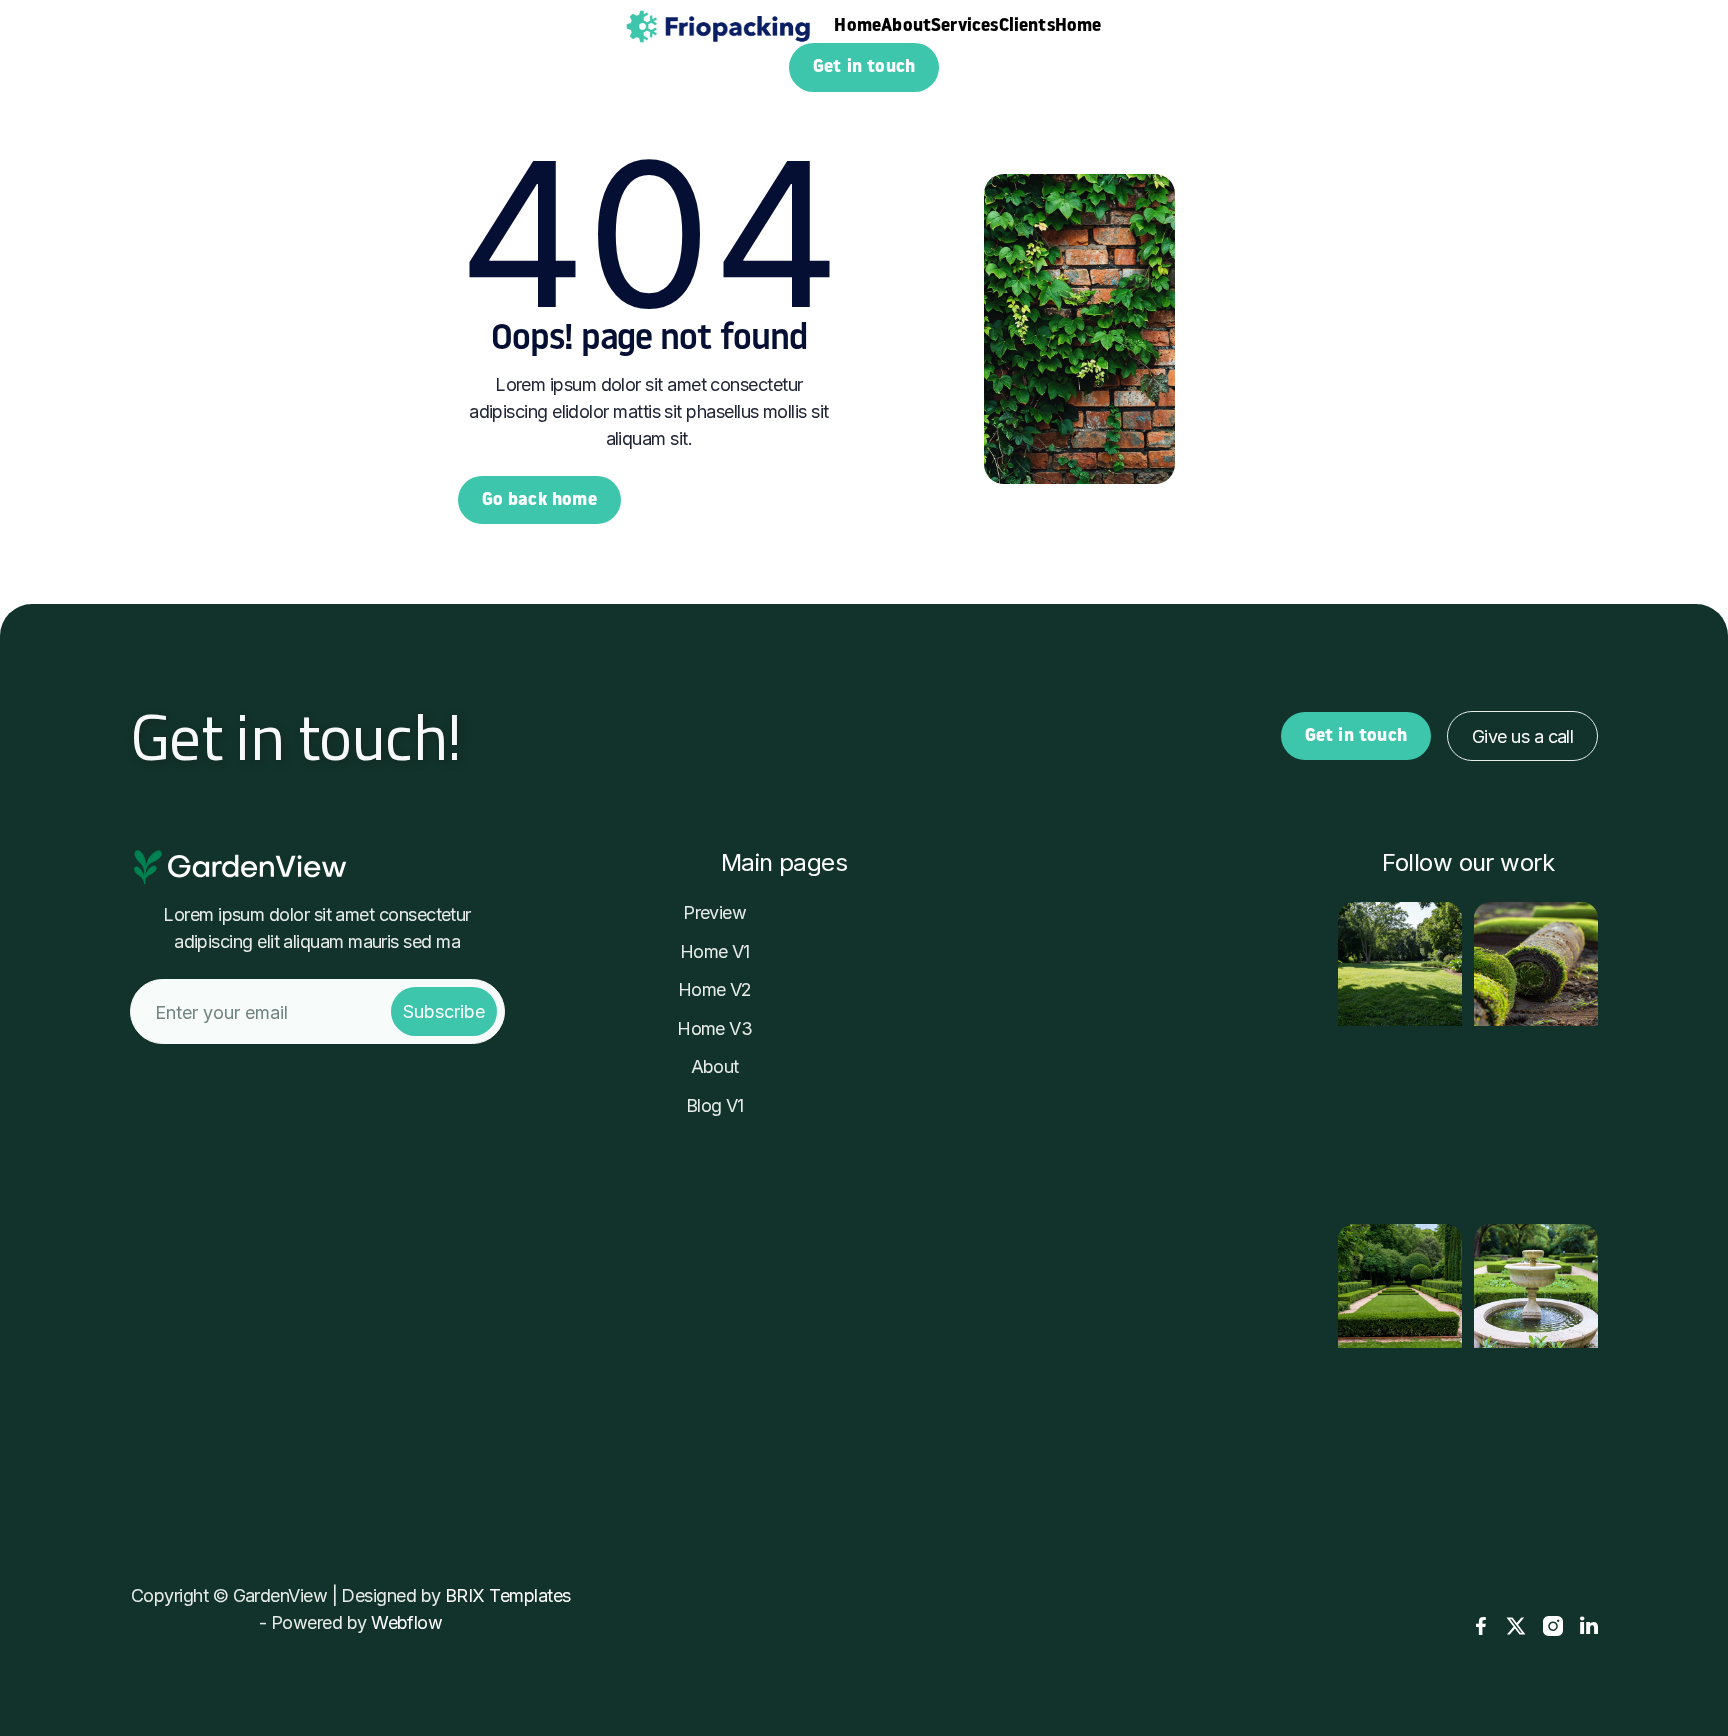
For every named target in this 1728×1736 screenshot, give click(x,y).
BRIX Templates (507, 1595)
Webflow (406, 1622)
